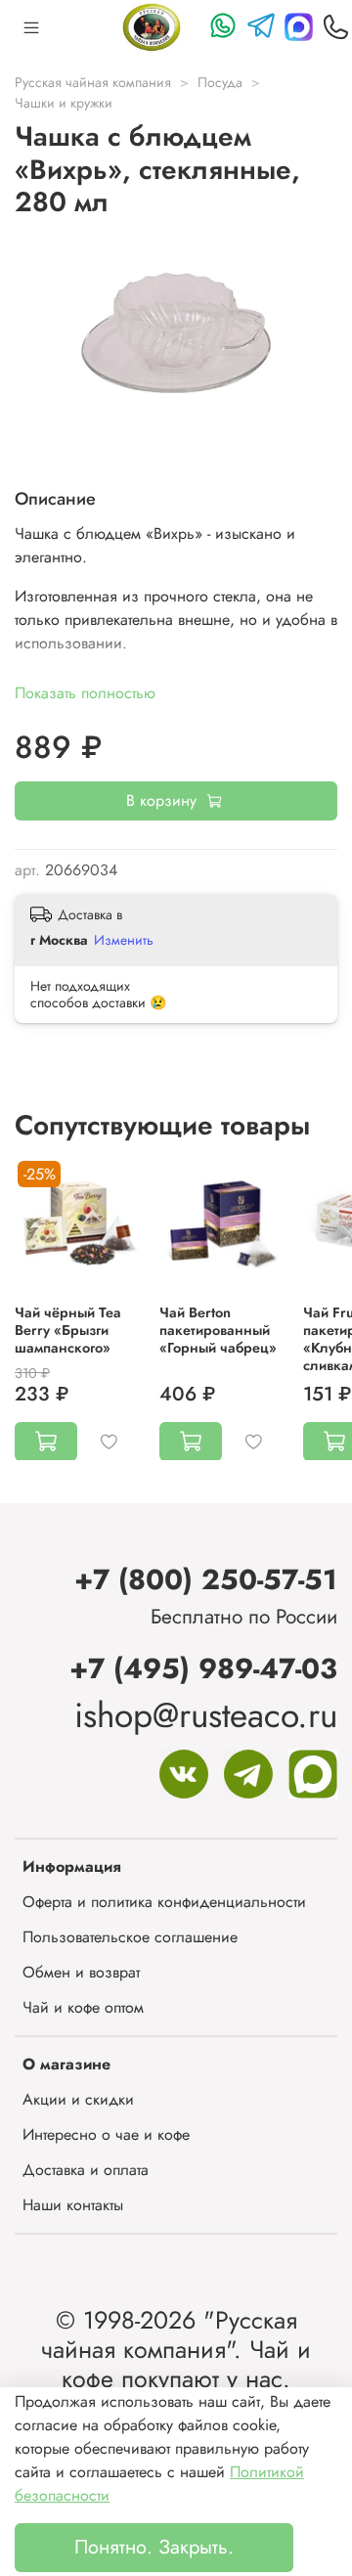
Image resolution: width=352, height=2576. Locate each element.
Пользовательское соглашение (130, 1937)
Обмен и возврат (81, 1972)
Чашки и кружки (64, 103)
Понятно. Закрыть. (154, 2547)
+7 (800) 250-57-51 (206, 1579)
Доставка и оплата (86, 2170)
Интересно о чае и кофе (106, 2134)
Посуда (220, 82)
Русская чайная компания (93, 82)
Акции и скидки (78, 2099)
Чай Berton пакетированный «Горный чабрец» (218, 1329)
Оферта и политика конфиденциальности (164, 1902)
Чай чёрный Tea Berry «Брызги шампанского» (68, 1329)
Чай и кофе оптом (83, 2007)
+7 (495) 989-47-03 (203, 1668)
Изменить (124, 940)
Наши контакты (73, 2205)
